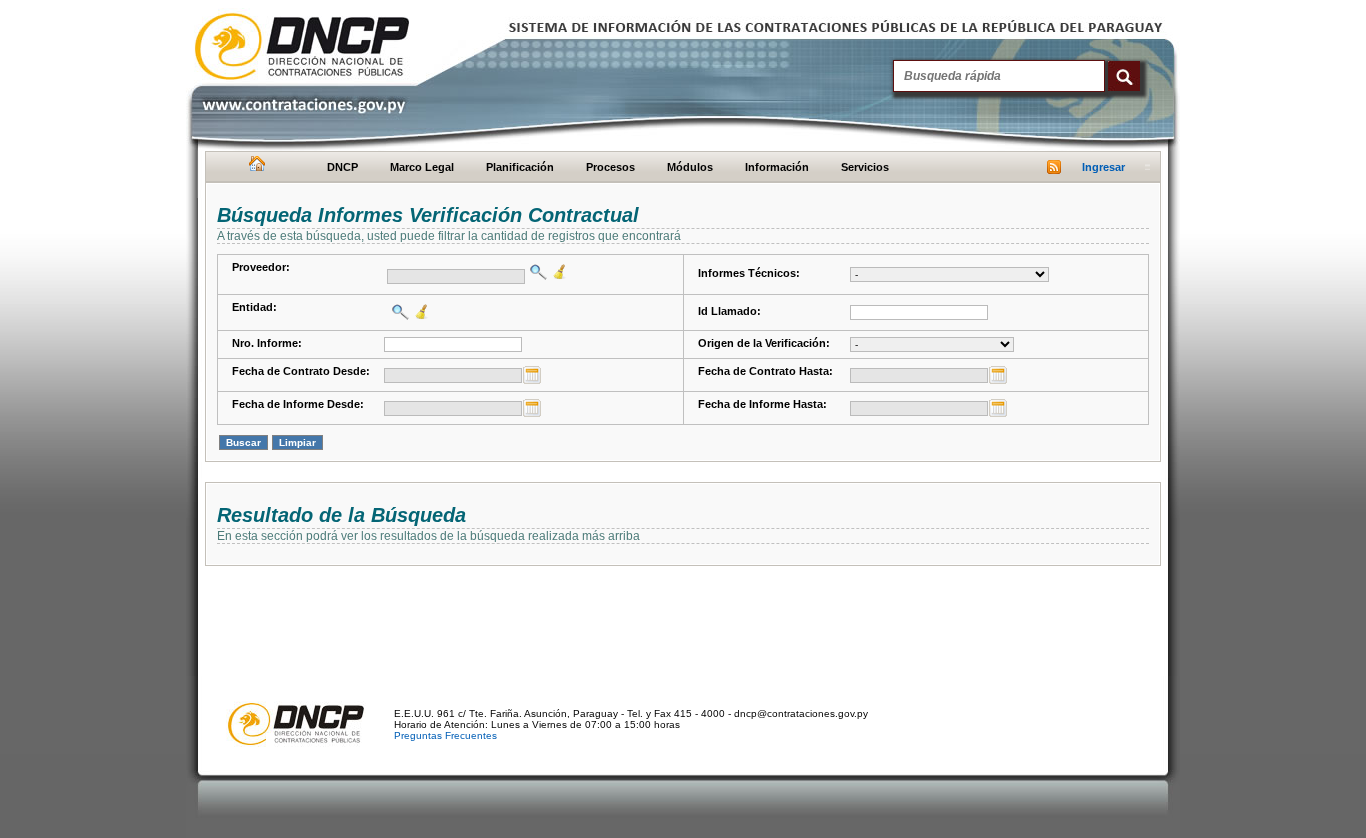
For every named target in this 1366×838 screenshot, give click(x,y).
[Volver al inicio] (254, 168)
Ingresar (1103, 167)
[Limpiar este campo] (557, 272)
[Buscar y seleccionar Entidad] (398, 312)
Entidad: (254, 307)
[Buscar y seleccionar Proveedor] (536, 272)
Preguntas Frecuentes (445, 735)
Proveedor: (261, 267)
